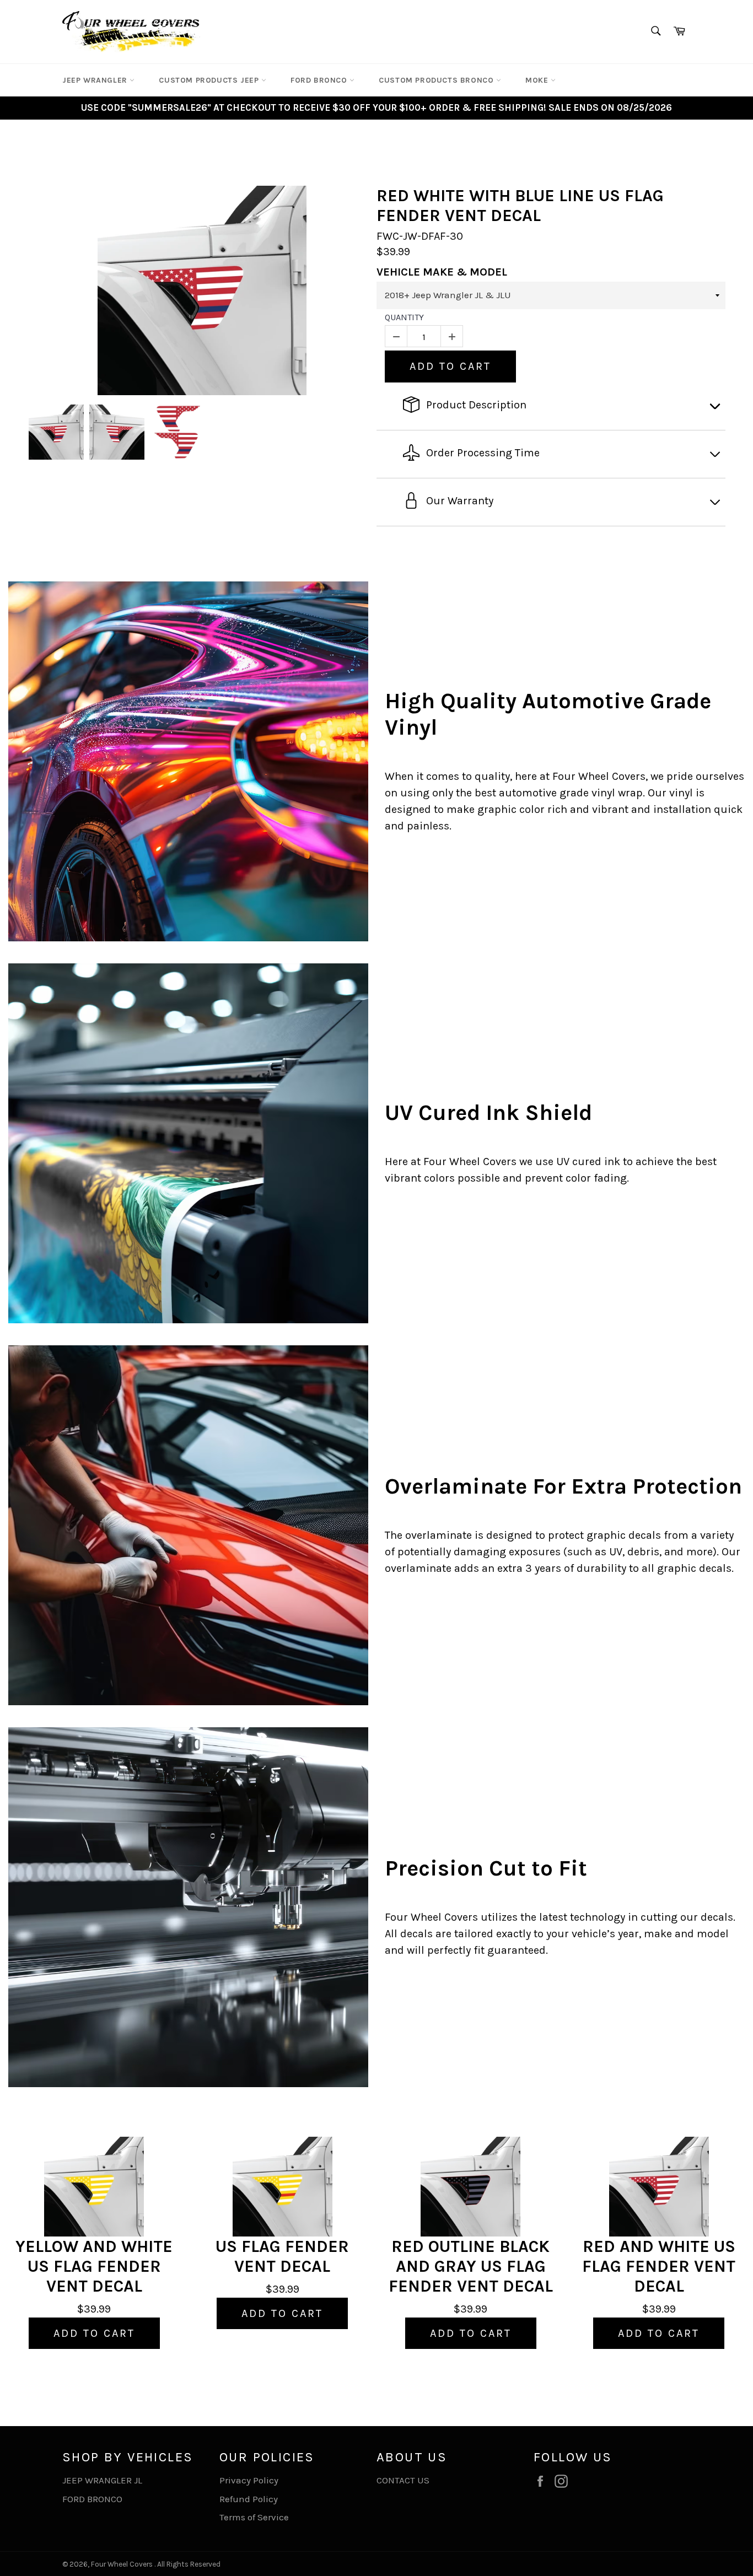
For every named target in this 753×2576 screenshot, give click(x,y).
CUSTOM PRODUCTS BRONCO (437, 80)
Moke (538, 80)
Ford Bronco (320, 80)
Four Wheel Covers (122, 2564)
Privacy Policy (249, 2480)
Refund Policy (249, 2499)
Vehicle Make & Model (442, 272)
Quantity (404, 317)
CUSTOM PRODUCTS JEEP (210, 80)
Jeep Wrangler (96, 80)
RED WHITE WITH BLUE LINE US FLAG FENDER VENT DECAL (520, 206)
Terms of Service (254, 2517)
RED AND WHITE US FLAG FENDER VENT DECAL (659, 2266)
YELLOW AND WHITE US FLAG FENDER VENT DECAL (94, 2266)
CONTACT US (403, 2480)
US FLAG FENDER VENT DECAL (282, 2256)
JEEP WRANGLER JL (102, 2480)
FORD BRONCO (92, 2499)
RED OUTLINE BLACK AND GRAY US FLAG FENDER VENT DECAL (471, 2266)
